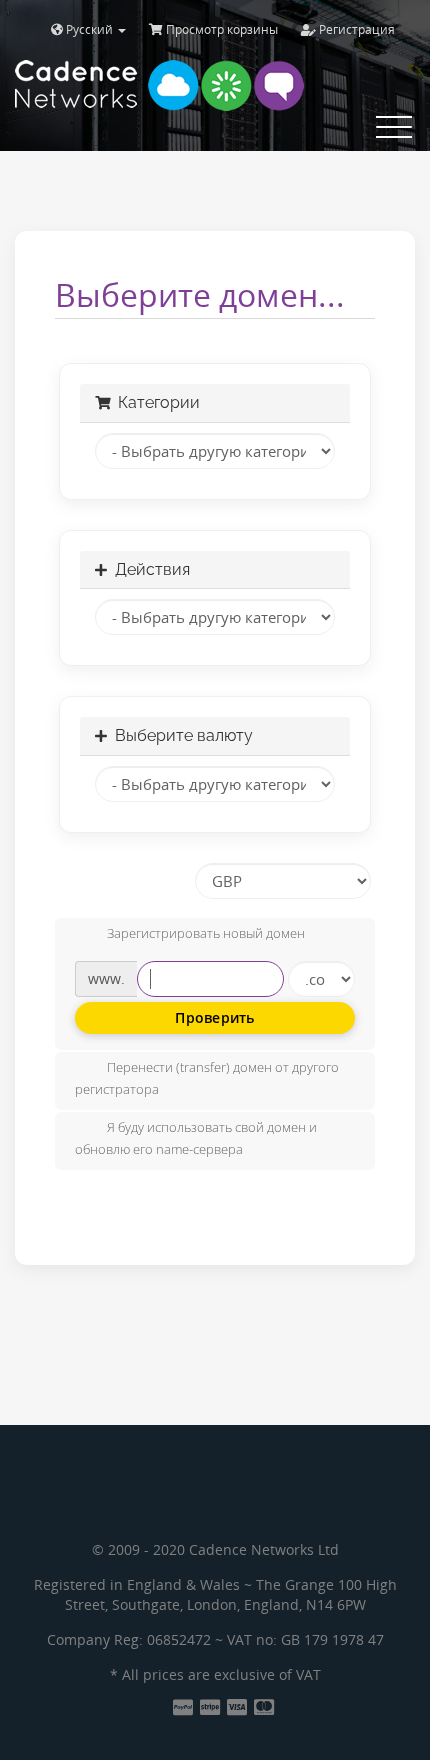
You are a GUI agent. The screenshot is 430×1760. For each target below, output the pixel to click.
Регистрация (355, 29)
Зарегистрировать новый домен (206, 934)
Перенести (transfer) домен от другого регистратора (207, 1079)
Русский (89, 29)
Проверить (215, 1017)
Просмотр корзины (220, 29)
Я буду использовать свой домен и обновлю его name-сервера (196, 1139)
